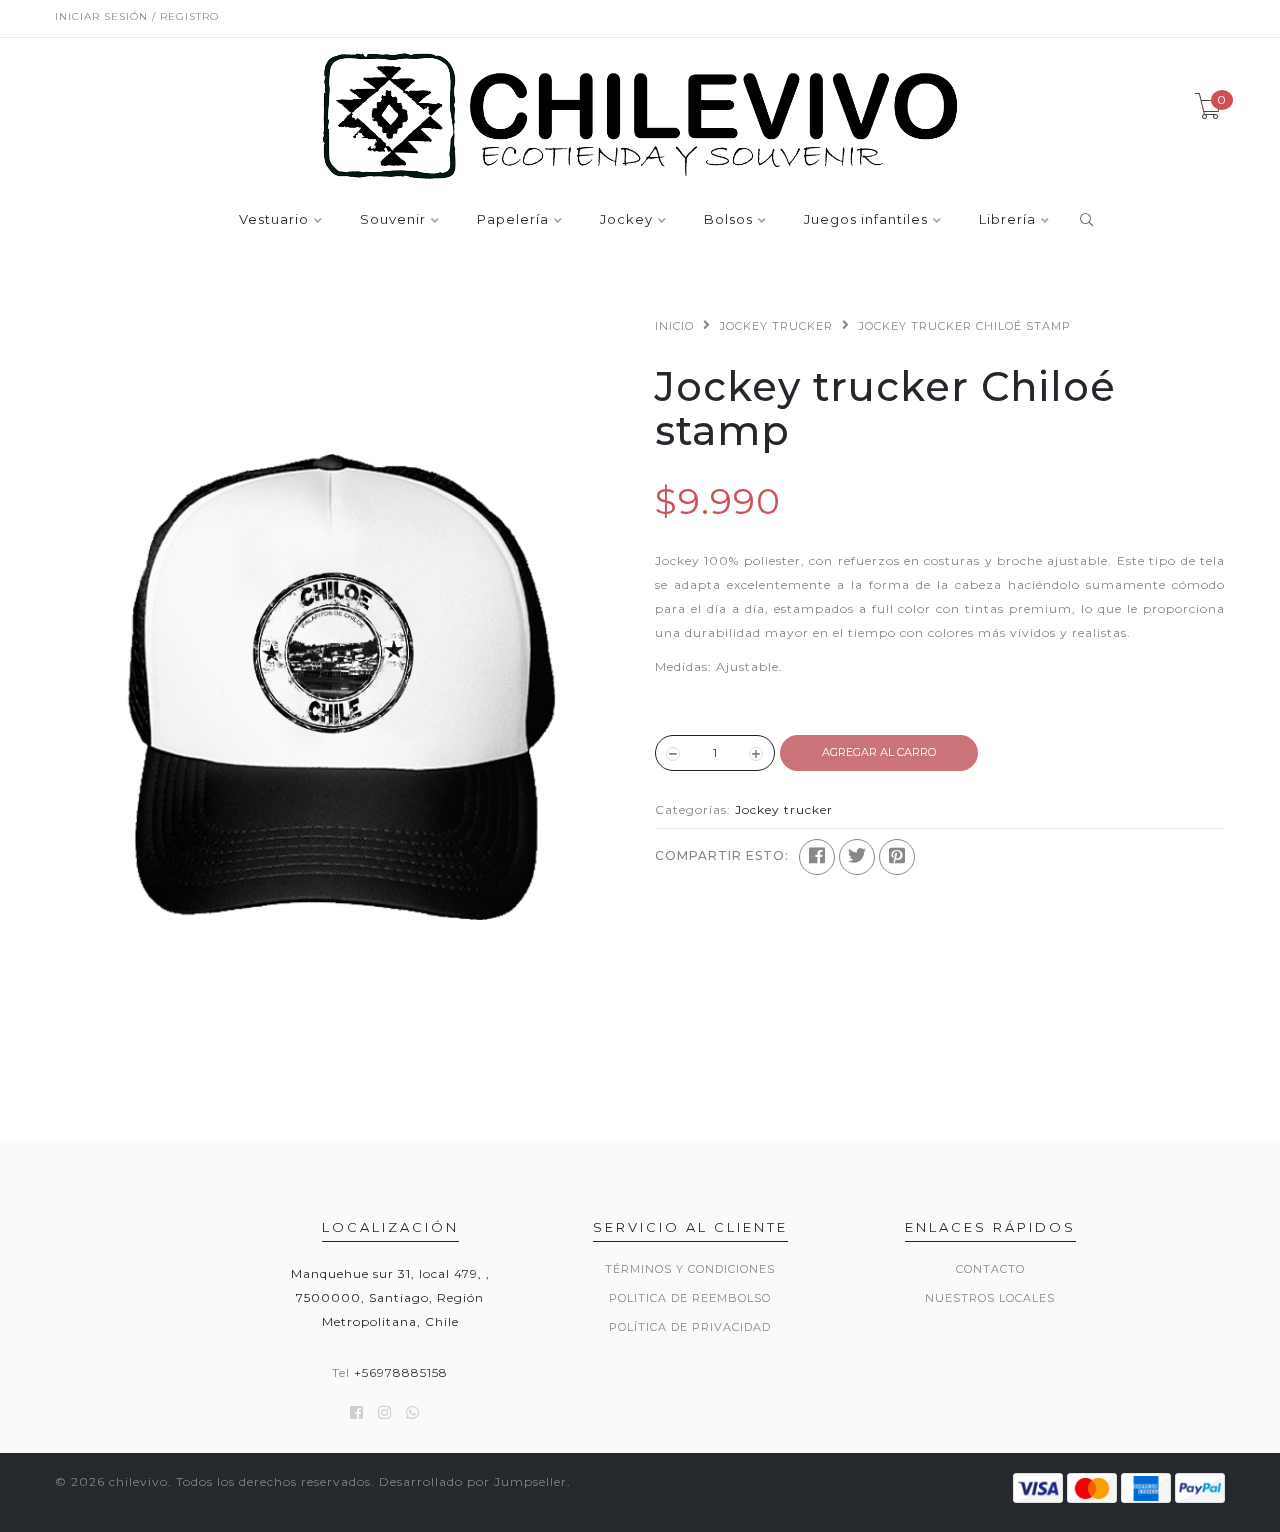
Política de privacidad (690, 1327)
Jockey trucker (776, 326)
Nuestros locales (990, 1298)
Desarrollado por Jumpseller (473, 1481)
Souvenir (393, 220)
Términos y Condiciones (690, 1269)
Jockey (626, 220)
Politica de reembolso (690, 1298)
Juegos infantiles (866, 220)
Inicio (674, 326)
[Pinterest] (897, 857)
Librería (1007, 220)
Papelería (513, 220)
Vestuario (274, 220)
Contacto (990, 1269)
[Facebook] (817, 857)
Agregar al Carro (879, 752)
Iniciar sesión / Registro (137, 16)
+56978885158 (401, 1372)
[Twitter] (857, 857)
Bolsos (728, 220)
